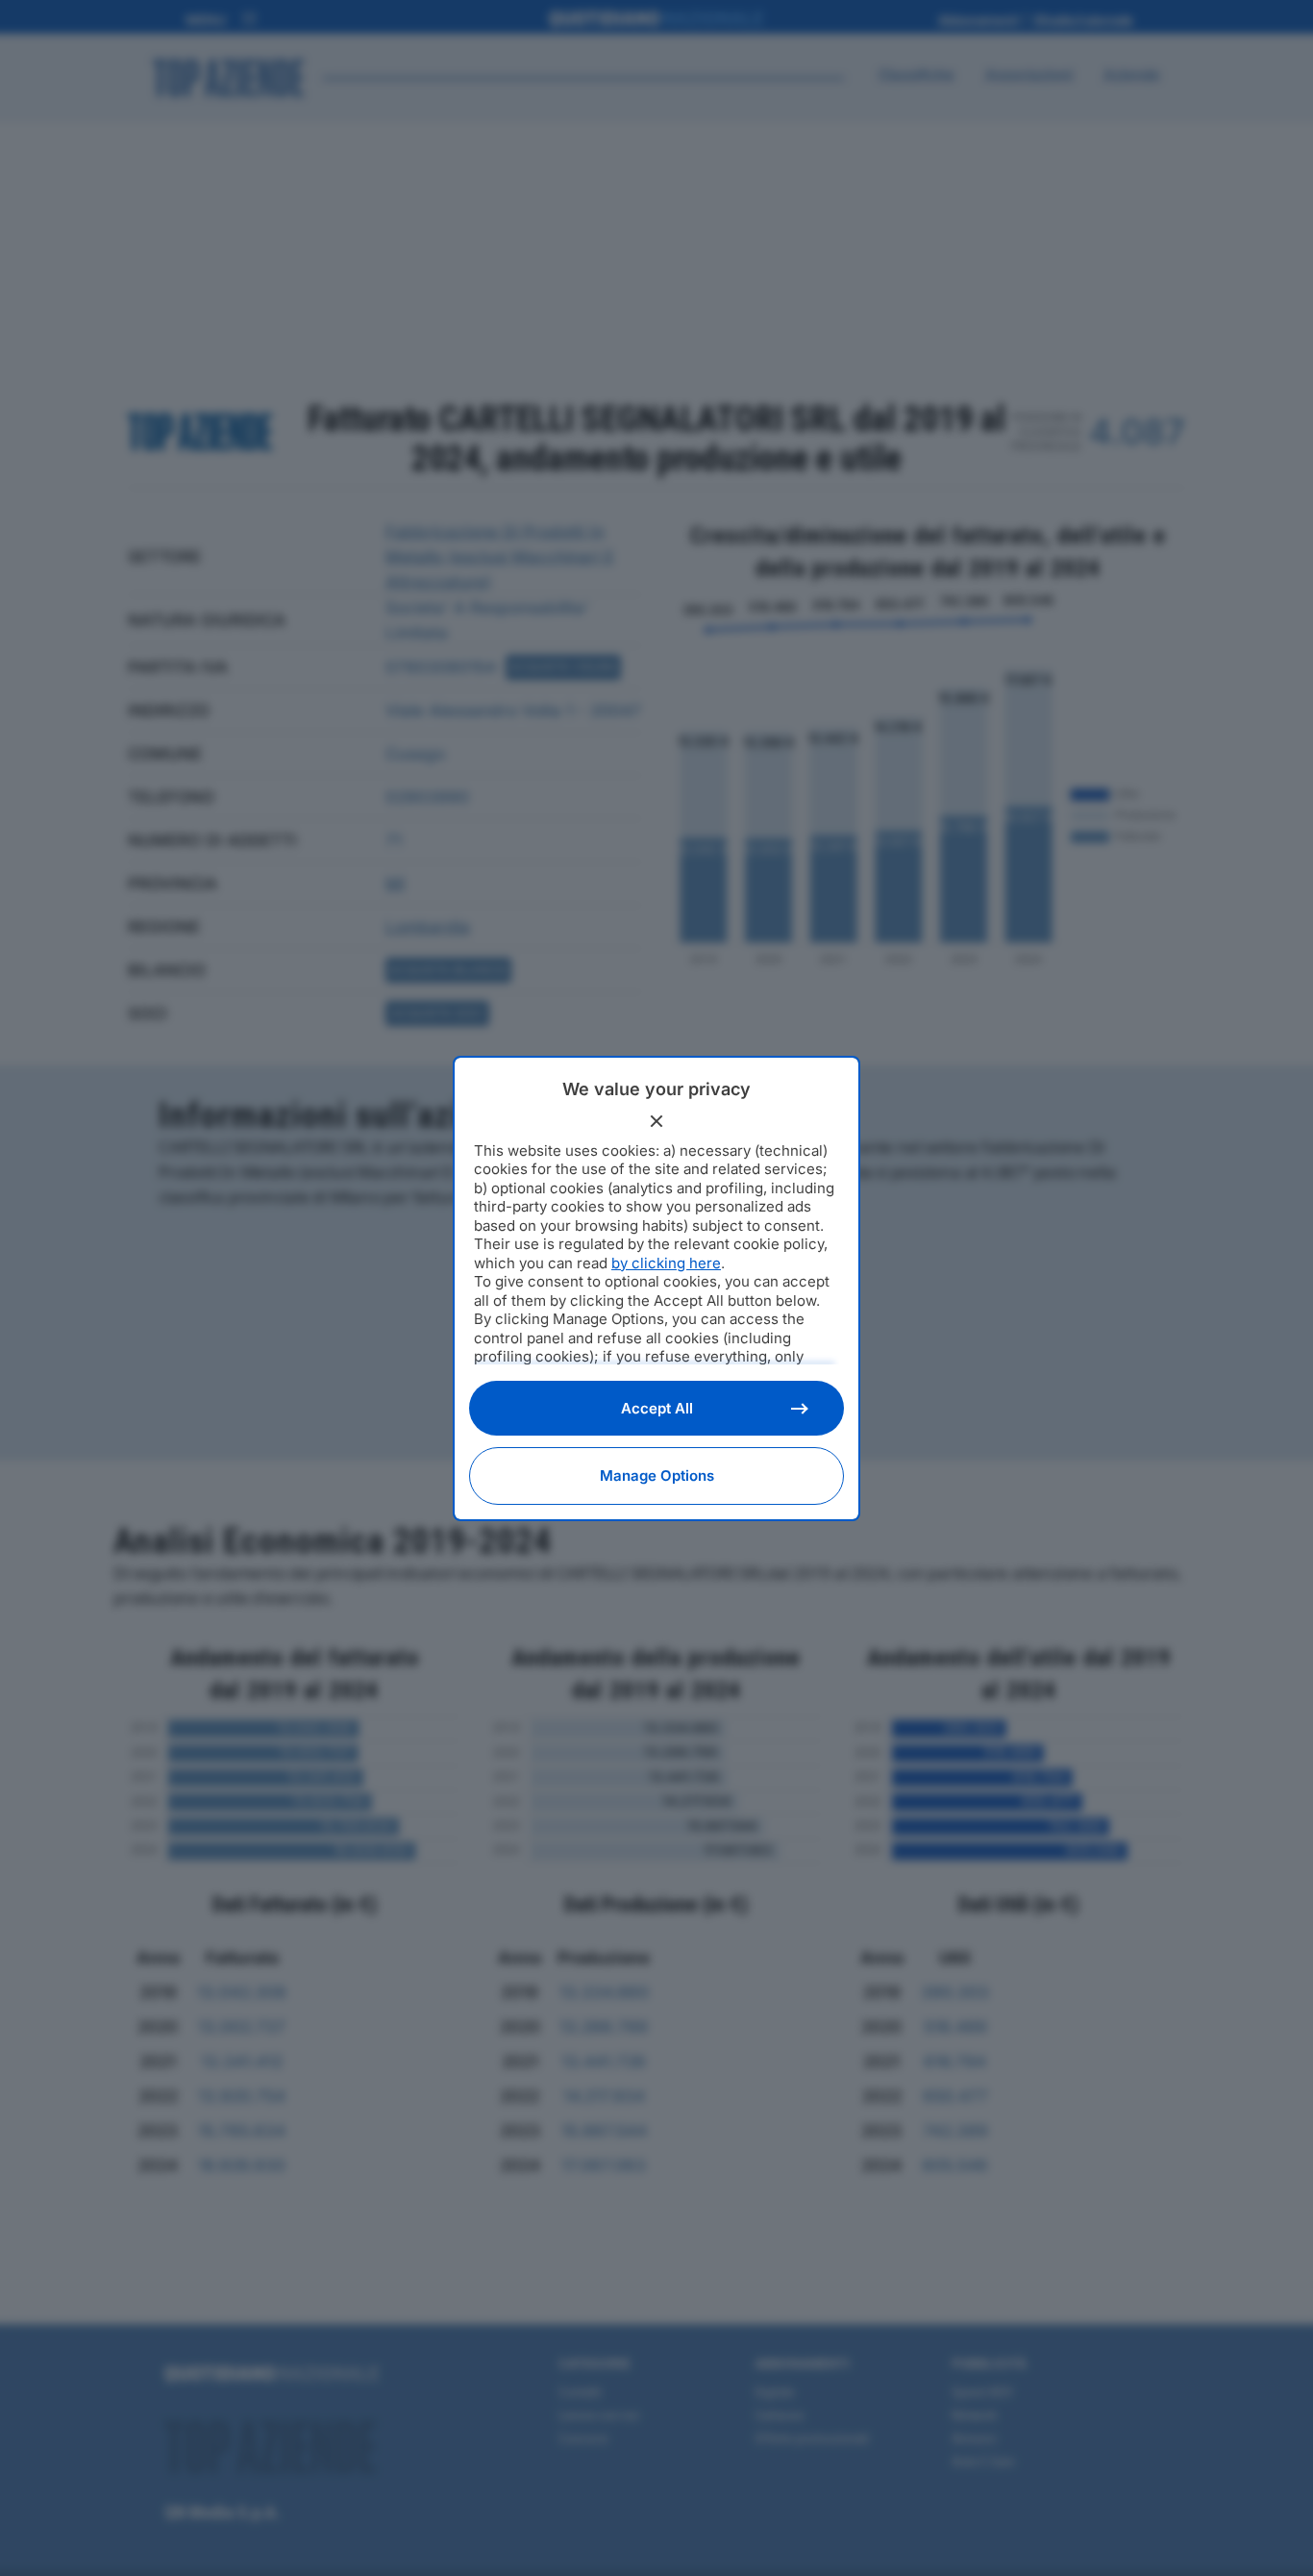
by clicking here (666, 1263)
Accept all (657, 1408)
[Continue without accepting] (656, 1121)
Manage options (657, 1476)
